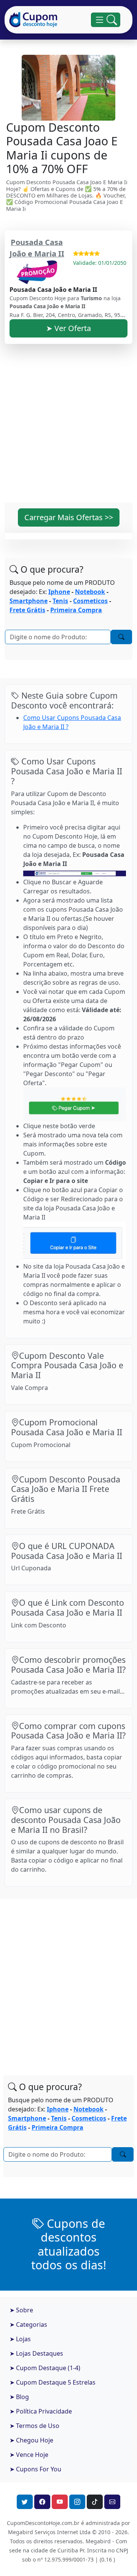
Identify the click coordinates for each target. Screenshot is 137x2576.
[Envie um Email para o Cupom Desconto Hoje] (112, 2502)
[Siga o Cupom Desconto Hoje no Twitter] (25, 2502)
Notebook (90, 592)
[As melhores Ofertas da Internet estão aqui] (33, 20)
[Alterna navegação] (106, 20)
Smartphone (29, 601)
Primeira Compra (76, 610)
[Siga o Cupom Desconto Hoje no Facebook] (42, 2502)
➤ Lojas (20, 2339)
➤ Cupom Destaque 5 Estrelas (53, 2382)
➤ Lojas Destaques (36, 2353)
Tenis (60, 601)
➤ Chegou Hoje (31, 2440)
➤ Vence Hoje (29, 2455)
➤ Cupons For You (35, 2469)
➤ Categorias (28, 2324)
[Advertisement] (68, 428)
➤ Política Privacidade (41, 2411)
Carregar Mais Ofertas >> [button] (69, 517)
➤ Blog (19, 2397)
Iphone (59, 592)
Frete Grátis (27, 610)
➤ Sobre (21, 2310)
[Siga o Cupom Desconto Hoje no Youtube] (60, 2502)
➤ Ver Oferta (68, 328)
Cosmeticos (90, 601)
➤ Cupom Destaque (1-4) (45, 2368)
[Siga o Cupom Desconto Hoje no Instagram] (77, 2502)
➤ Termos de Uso (34, 2426)
